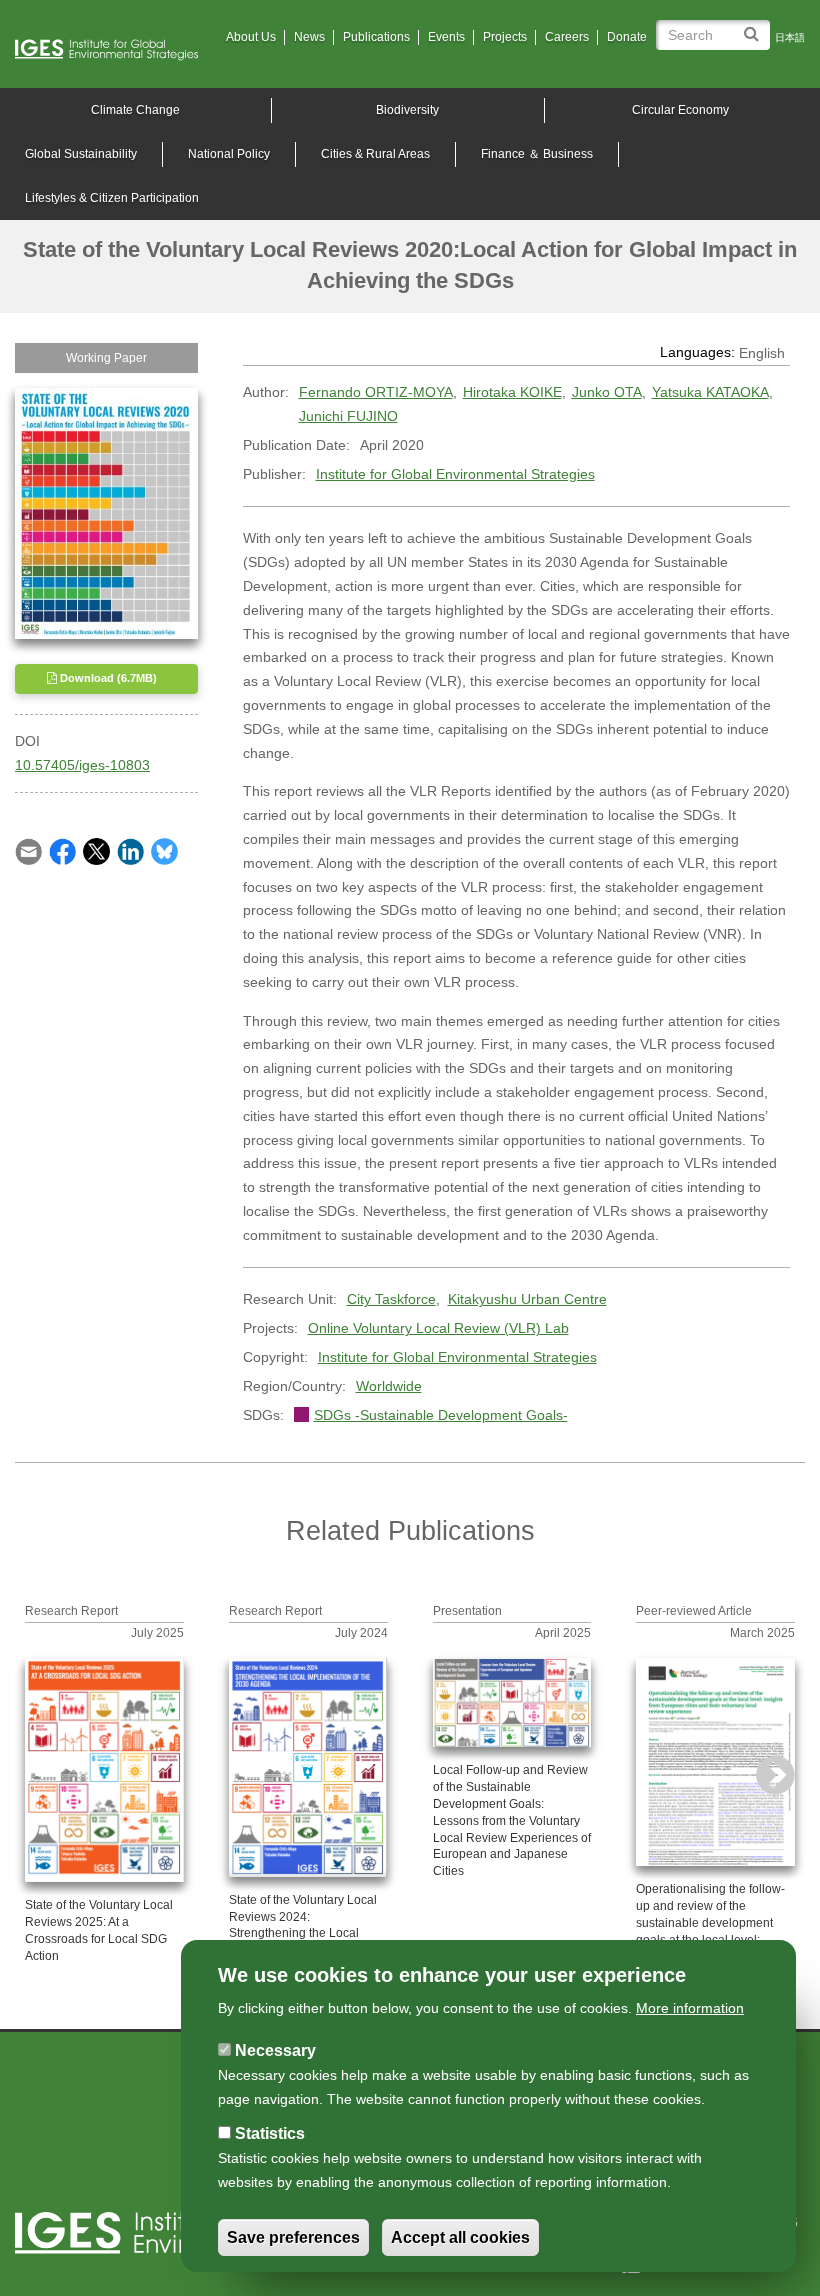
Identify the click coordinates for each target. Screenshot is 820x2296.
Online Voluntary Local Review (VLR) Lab (438, 1328)
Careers (567, 37)
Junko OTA (607, 392)
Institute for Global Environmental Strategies (455, 474)
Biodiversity (407, 110)
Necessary (275, 2050)
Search (754, 26)
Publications (376, 37)
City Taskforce (391, 1299)
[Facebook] (62, 851)
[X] (96, 851)
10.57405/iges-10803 (82, 765)
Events (446, 37)
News (309, 37)
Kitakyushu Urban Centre (527, 1299)
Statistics (270, 2133)
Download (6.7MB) (107, 678)
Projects (505, 37)
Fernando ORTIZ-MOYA (376, 392)
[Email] (28, 851)
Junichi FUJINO (348, 416)
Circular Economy (680, 110)
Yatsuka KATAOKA (710, 392)
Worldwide (389, 1386)
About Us (251, 37)
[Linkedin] (130, 851)
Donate (627, 37)
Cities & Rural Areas (375, 154)
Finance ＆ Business (537, 154)
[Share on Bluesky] (164, 851)
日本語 (790, 37)
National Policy (229, 154)
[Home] (114, 50)
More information (690, 2008)
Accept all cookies (460, 2237)
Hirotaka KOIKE (512, 392)
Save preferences (293, 2237)
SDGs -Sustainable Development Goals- (441, 1415)
